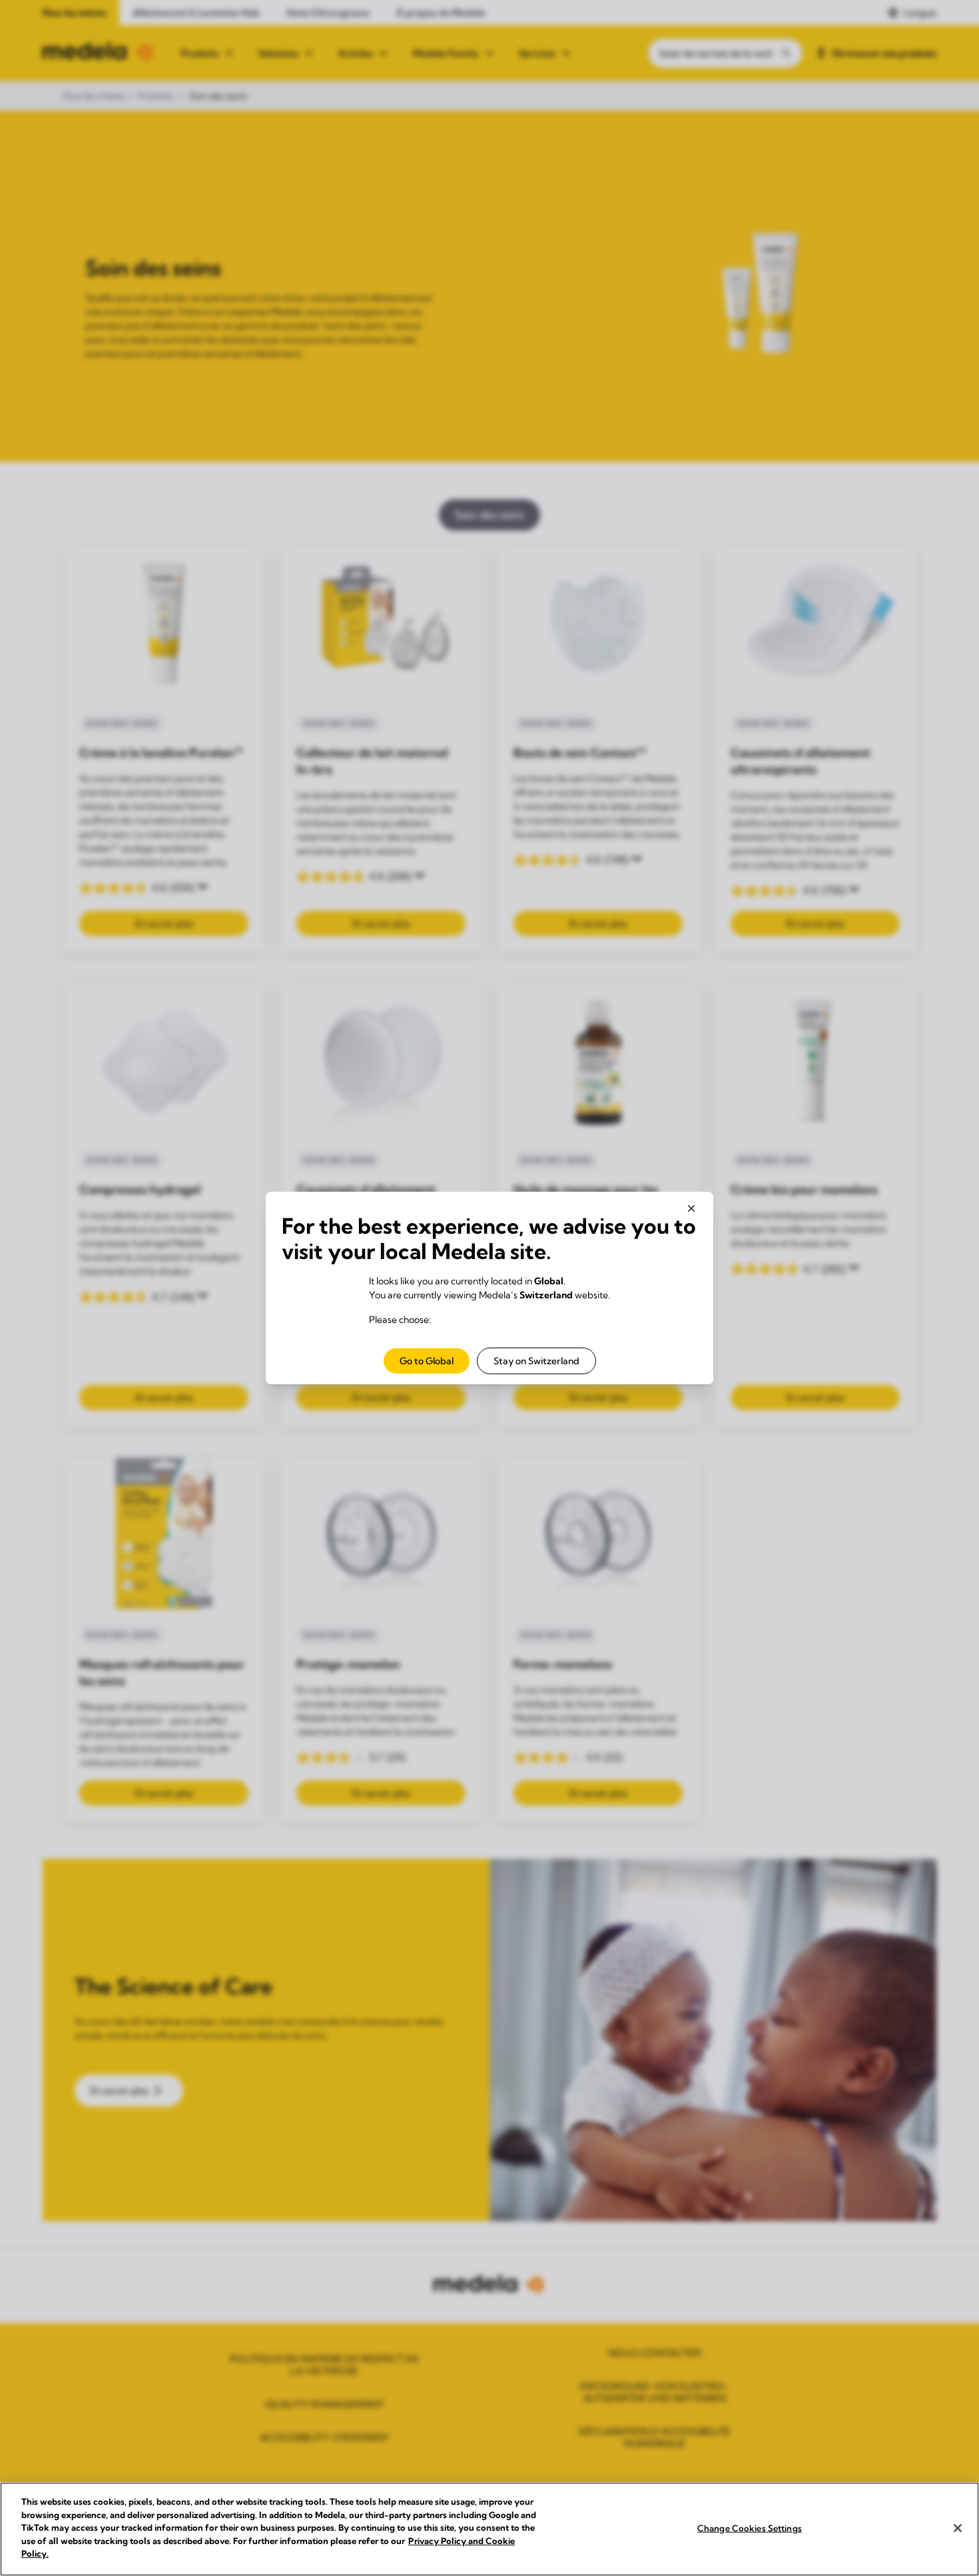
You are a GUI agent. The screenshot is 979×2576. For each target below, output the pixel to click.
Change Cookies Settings (750, 2527)
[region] (489, 2529)
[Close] (958, 2528)
